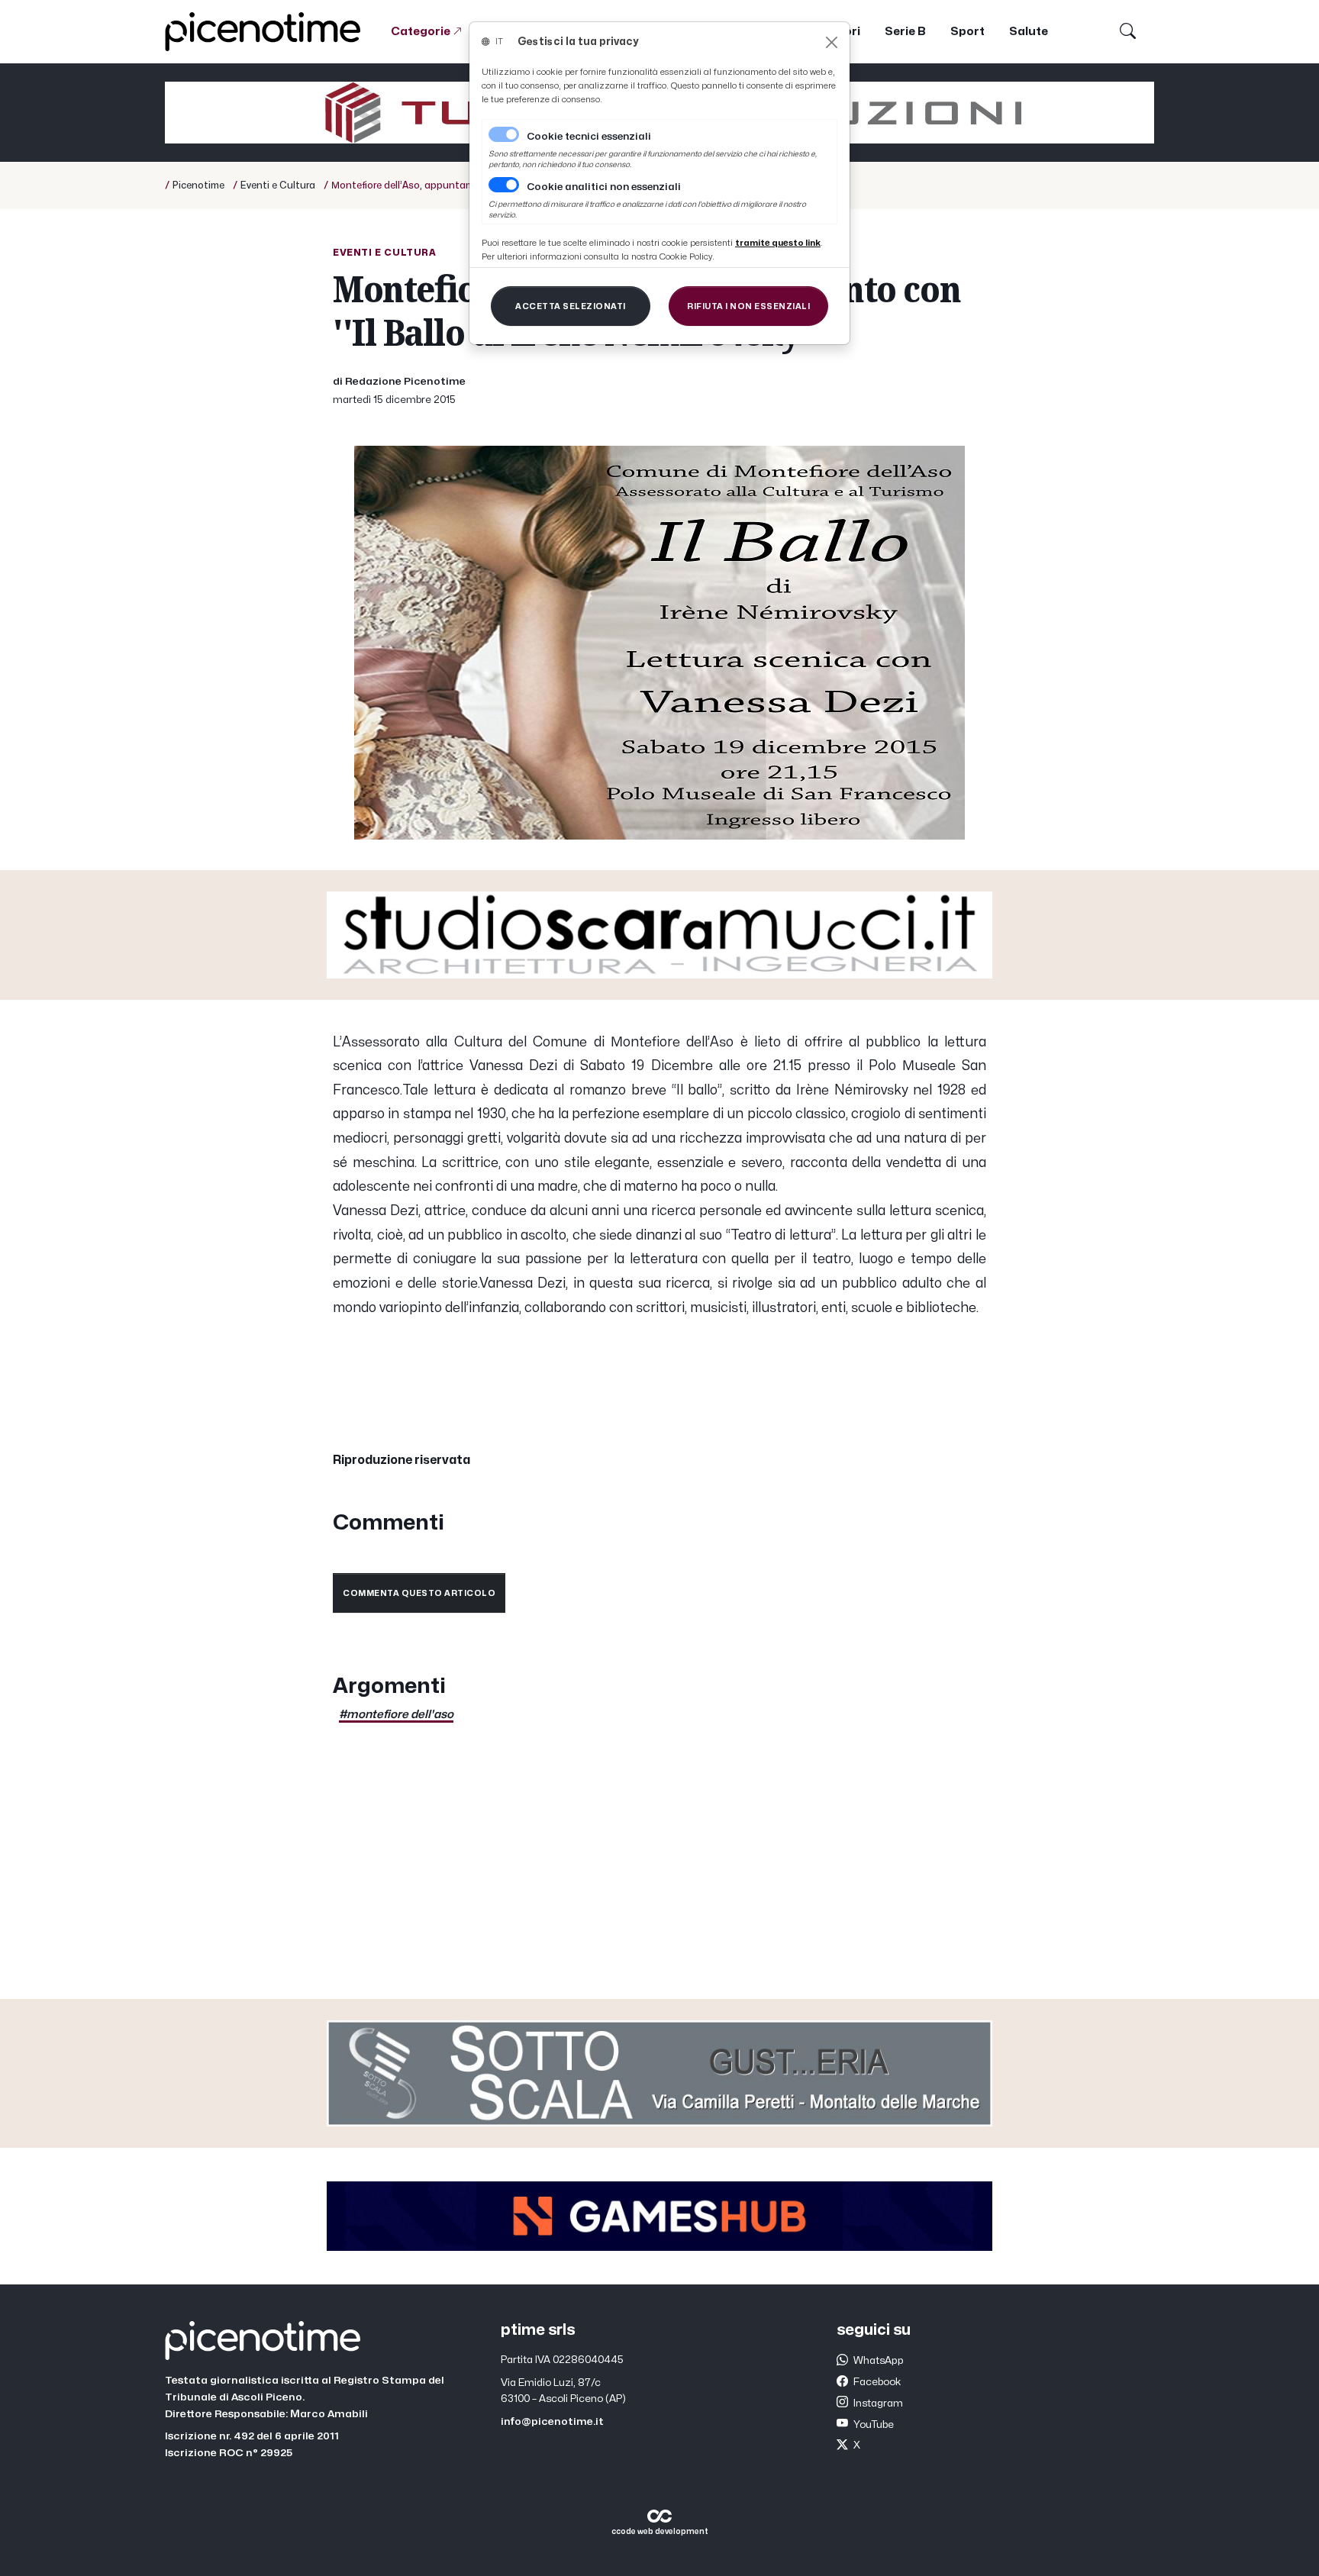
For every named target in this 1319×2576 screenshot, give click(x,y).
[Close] (832, 42)
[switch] (504, 185)
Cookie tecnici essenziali (589, 137)
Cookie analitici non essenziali (604, 187)
